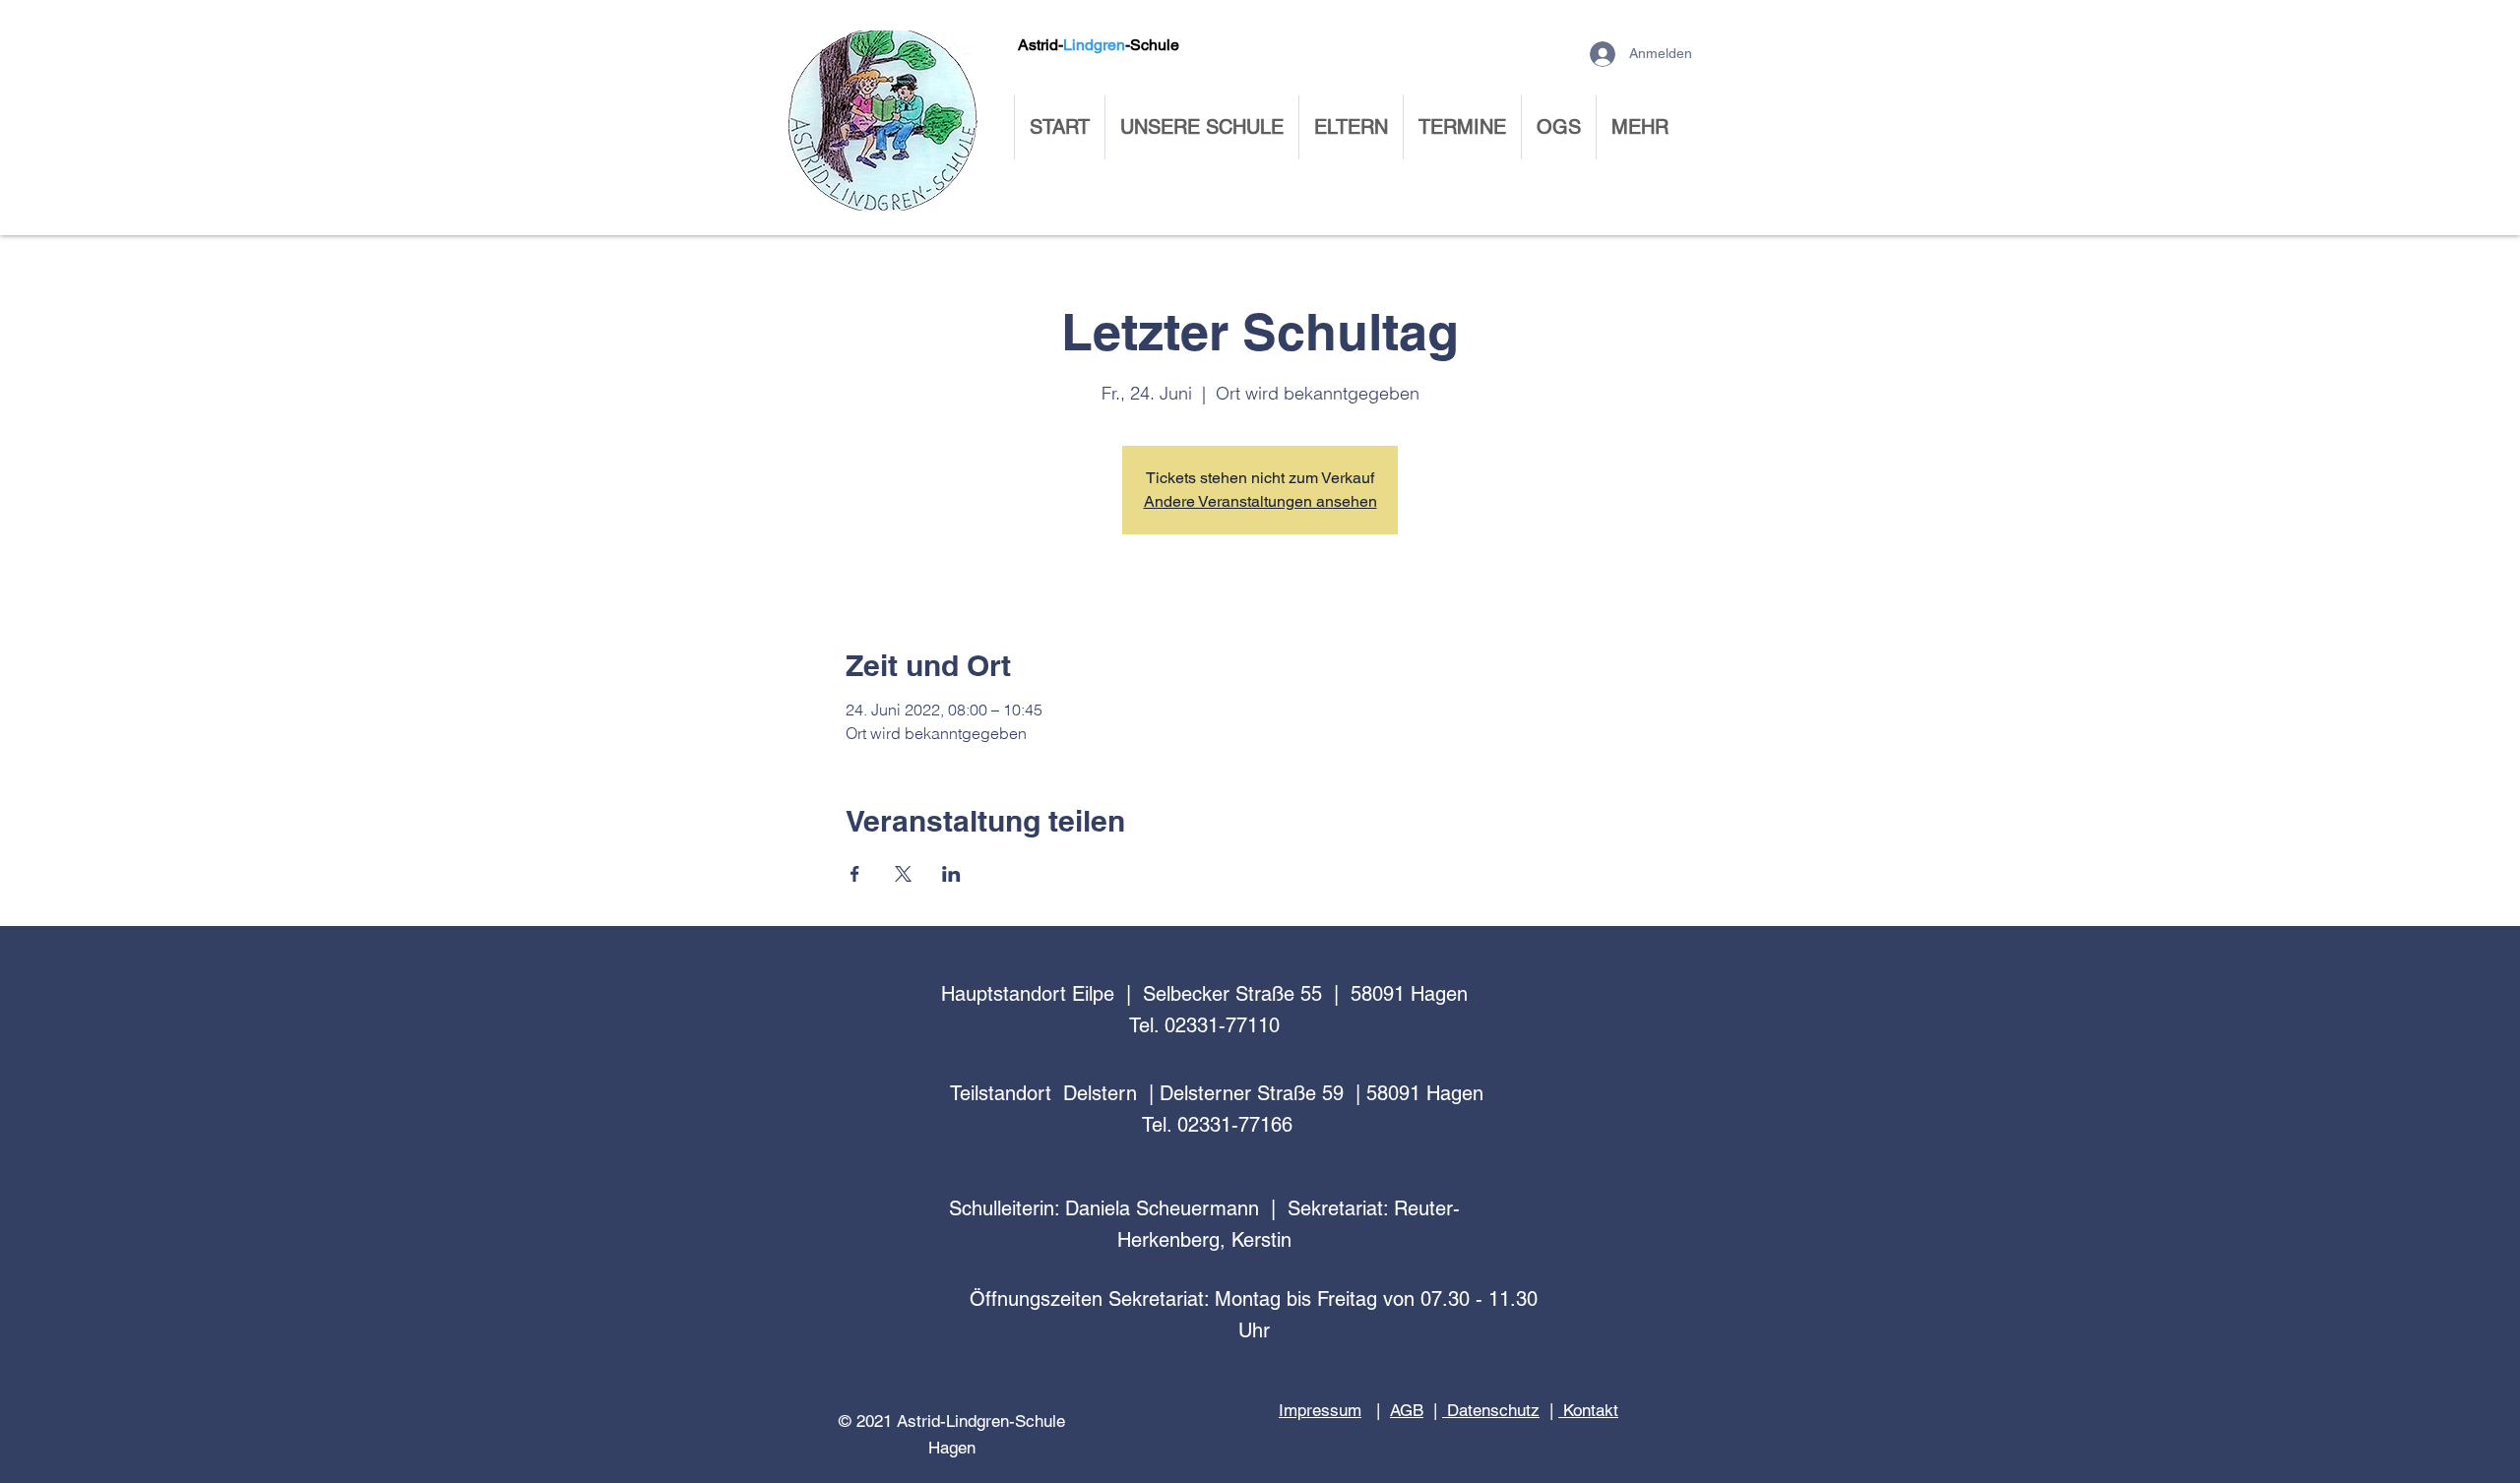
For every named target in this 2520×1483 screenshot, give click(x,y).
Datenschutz (1491, 1410)
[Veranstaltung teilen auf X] (903, 874)
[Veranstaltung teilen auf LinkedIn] (951, 874)
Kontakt (1588, 1410)
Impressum (1320, 1410)
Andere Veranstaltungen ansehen (1260, 501)
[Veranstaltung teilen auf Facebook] (855, 874)
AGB (1407, 1410)
